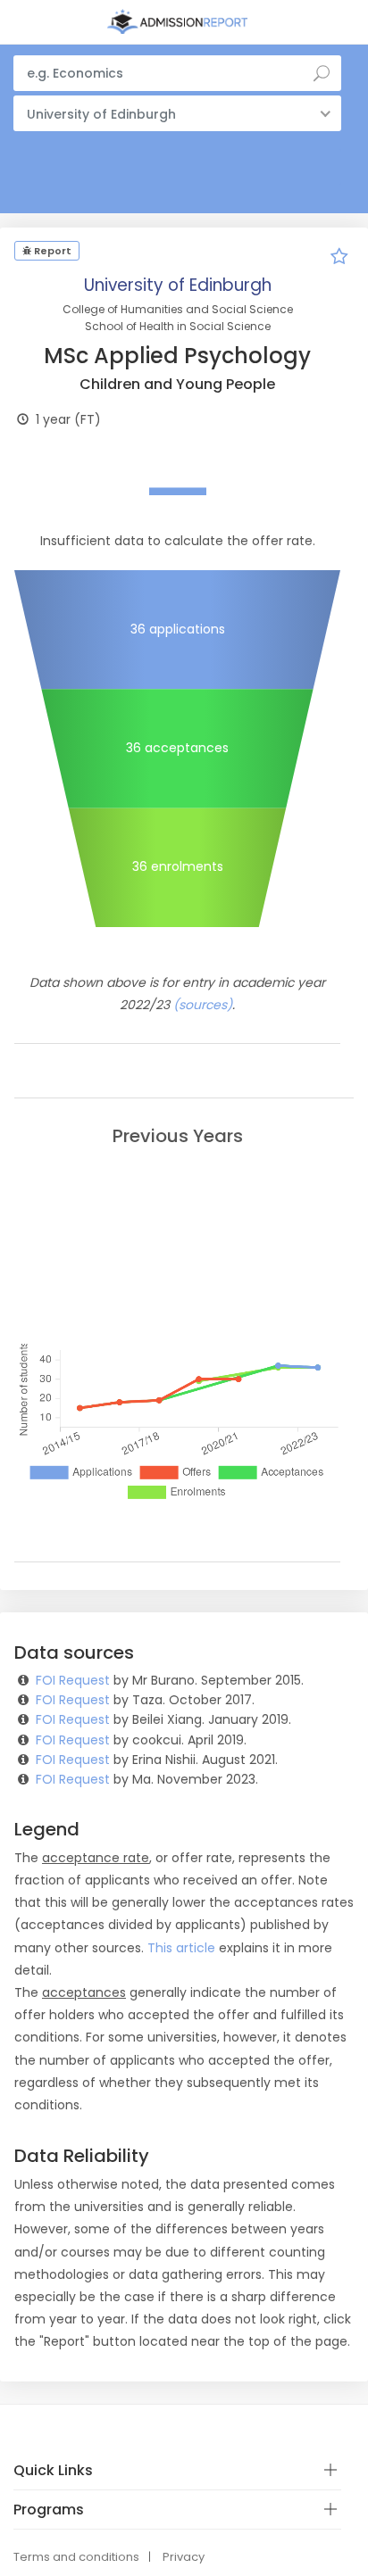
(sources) (203, 1005)
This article (181, 1948)
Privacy (184, 2557)
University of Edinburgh (178, 285)
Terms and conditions (76, 2557)
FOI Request (73, 1680)
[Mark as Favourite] (339, 259)
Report (51, 251)
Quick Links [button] (53, 2470)
